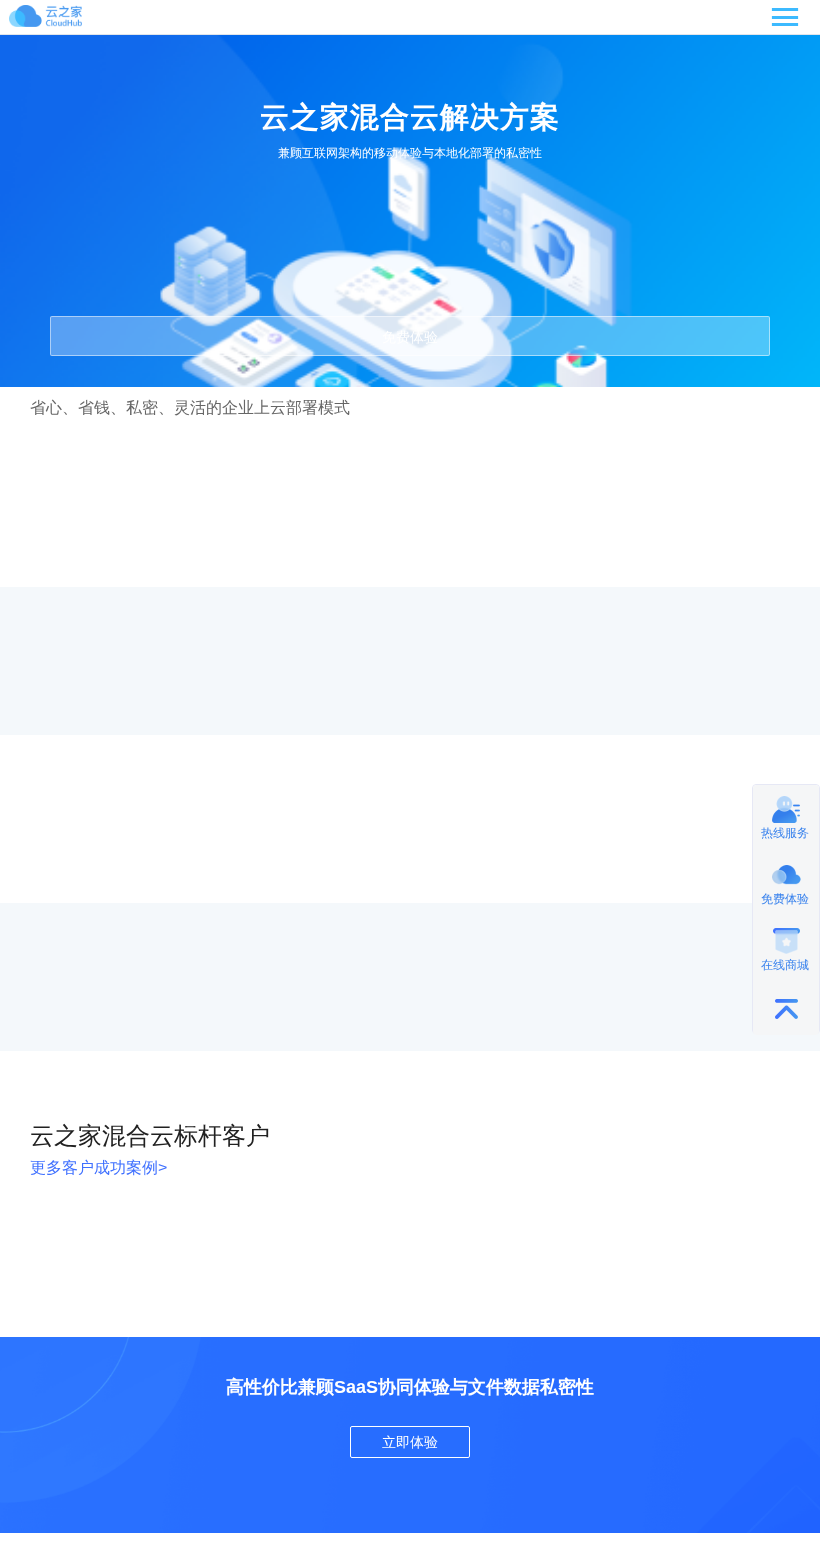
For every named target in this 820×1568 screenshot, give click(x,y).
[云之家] (69, 19)
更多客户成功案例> (98, 1167)
